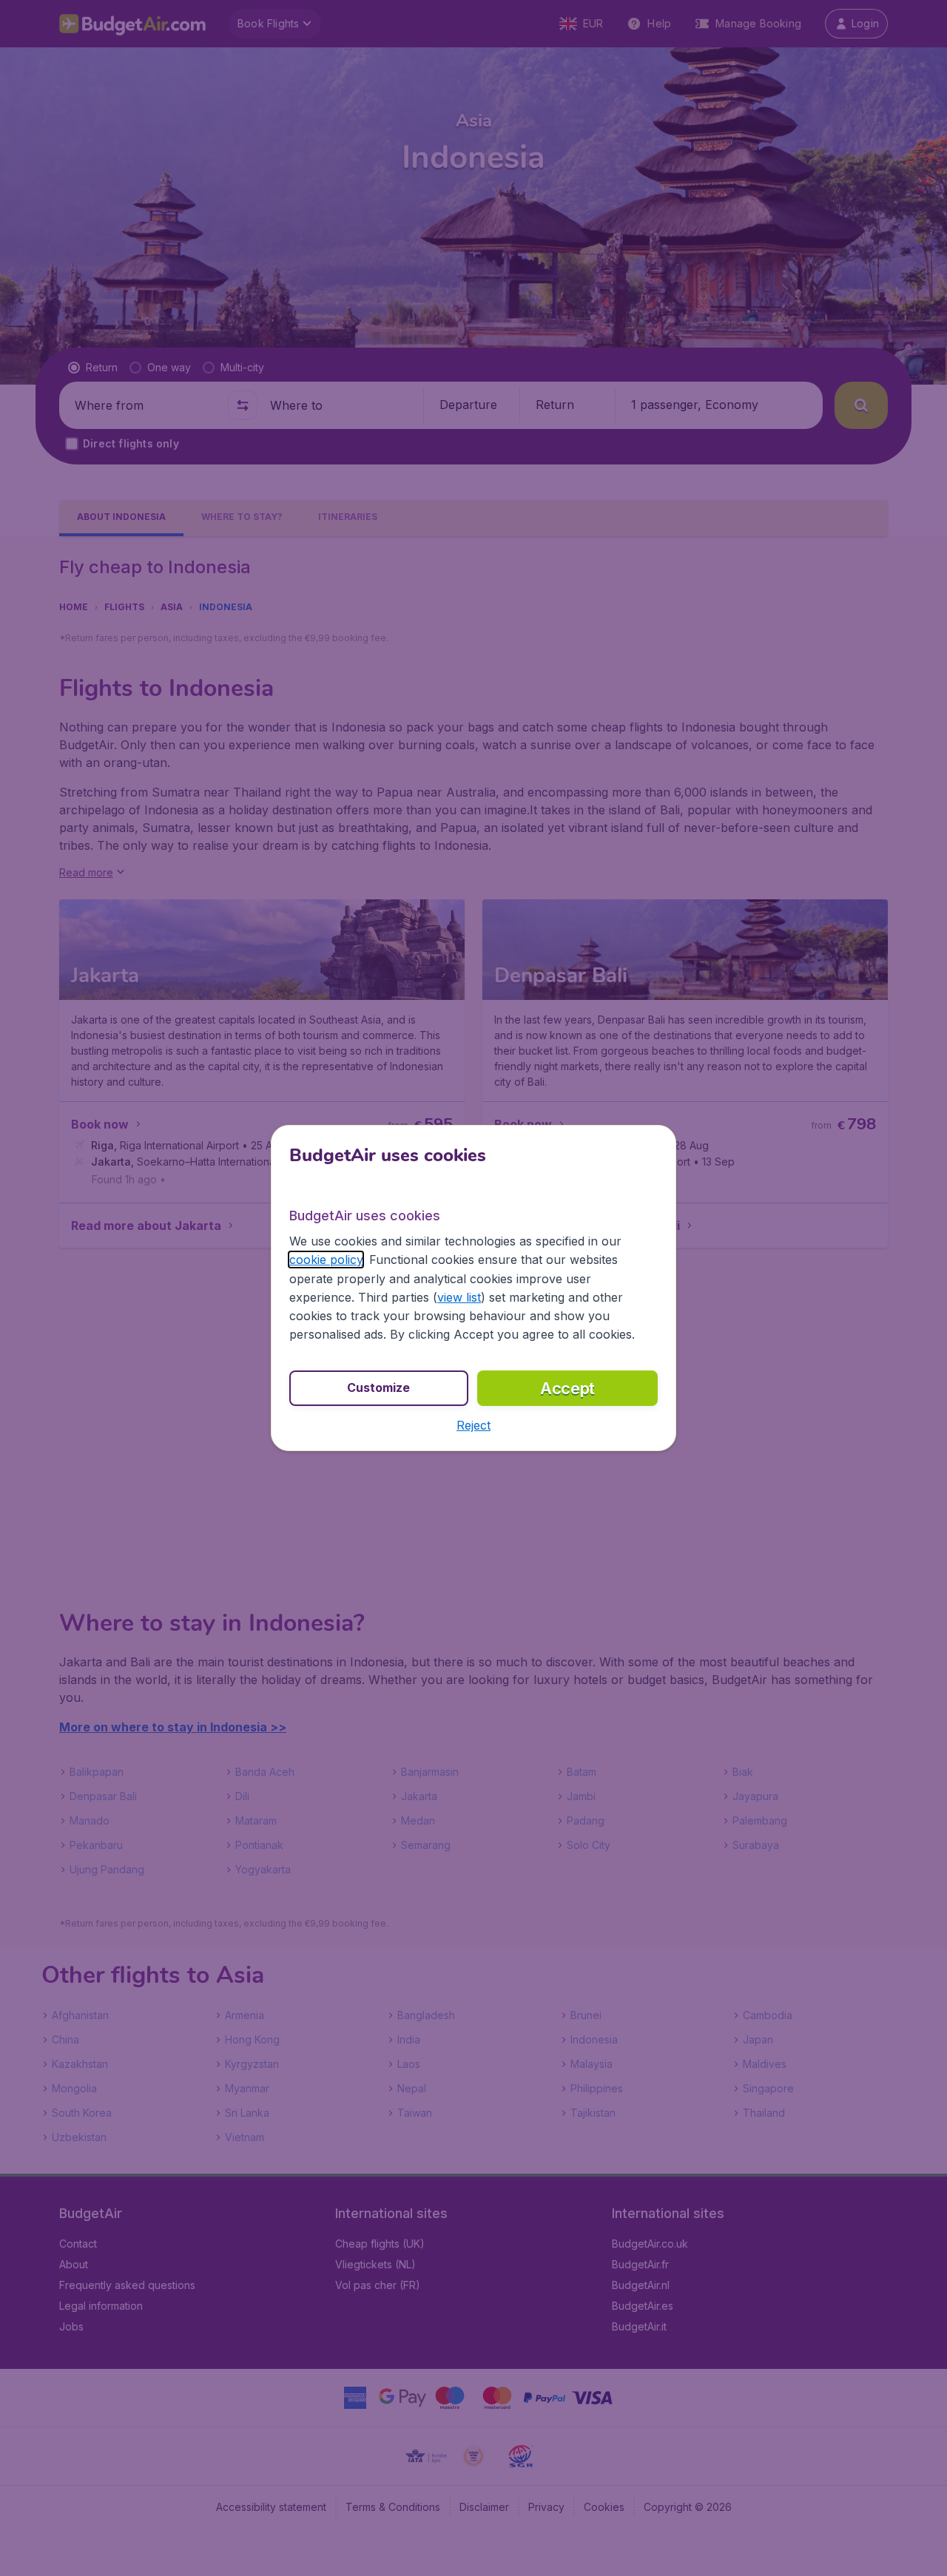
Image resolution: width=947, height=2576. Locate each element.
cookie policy (326, 1260)
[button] (473, 1425)
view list (459, 1297)
